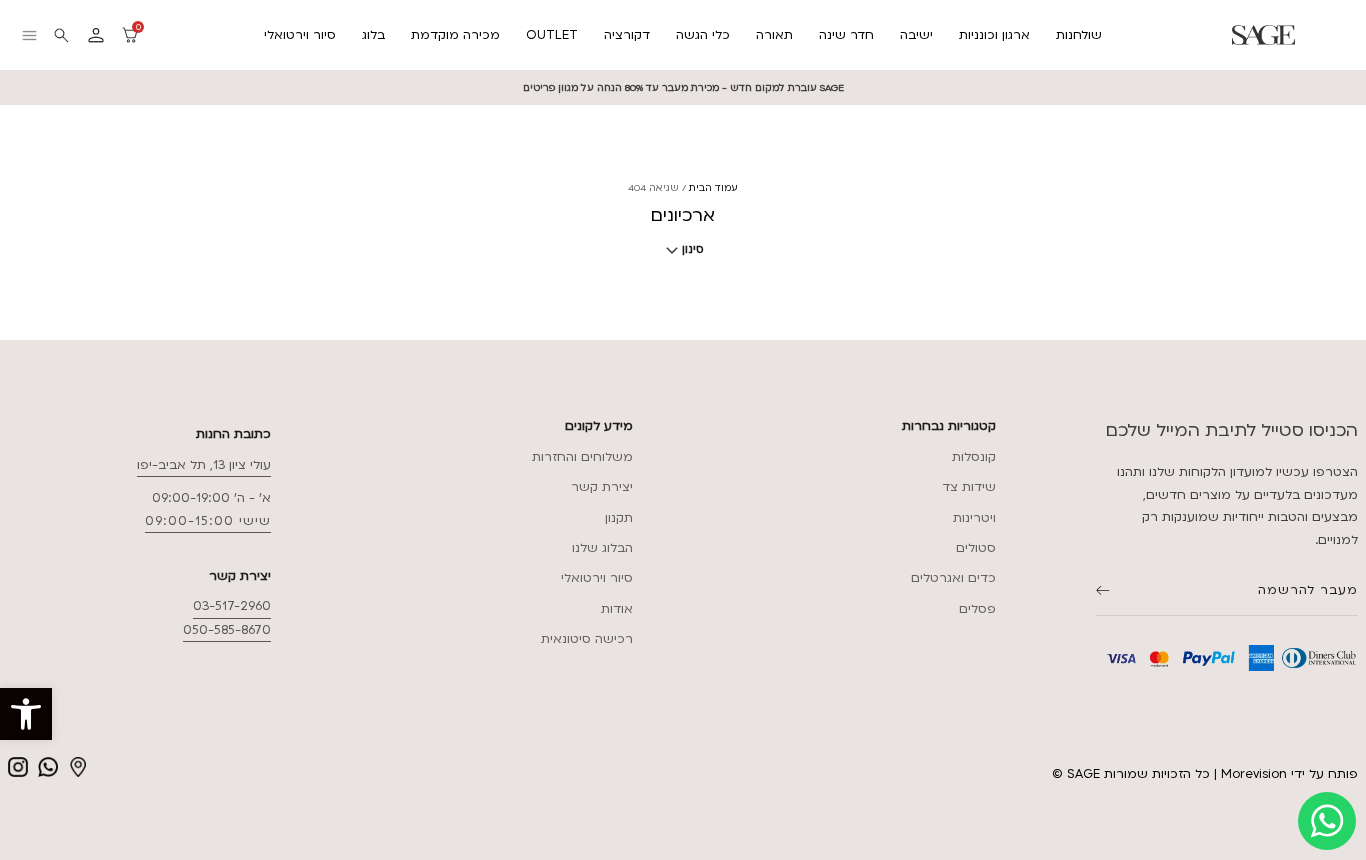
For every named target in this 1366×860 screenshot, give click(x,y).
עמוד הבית (713, 187)
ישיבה (916, 35)
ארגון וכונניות (994, 35)
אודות (617, 609)
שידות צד (969, 487)
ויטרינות (974, 518)
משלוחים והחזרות (582, 457)
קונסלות (974, 457)
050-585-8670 (227, 630)
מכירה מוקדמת (455, 35)
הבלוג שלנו (602, 548)
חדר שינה (846, 35)
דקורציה (627, 35)
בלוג (373, 35)
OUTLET (552, 35)
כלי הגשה (703, 35)
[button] (26, 714)
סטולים (976, 548)
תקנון (619, 518)
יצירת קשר (602, 487)
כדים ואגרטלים (953, 578)
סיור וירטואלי (300, 35)
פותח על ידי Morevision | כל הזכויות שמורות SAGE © (1205, 774)
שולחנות (1079, 35)
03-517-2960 (232, 606)
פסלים (977, 609)
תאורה (774, 35)
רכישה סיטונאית (587, 639)
